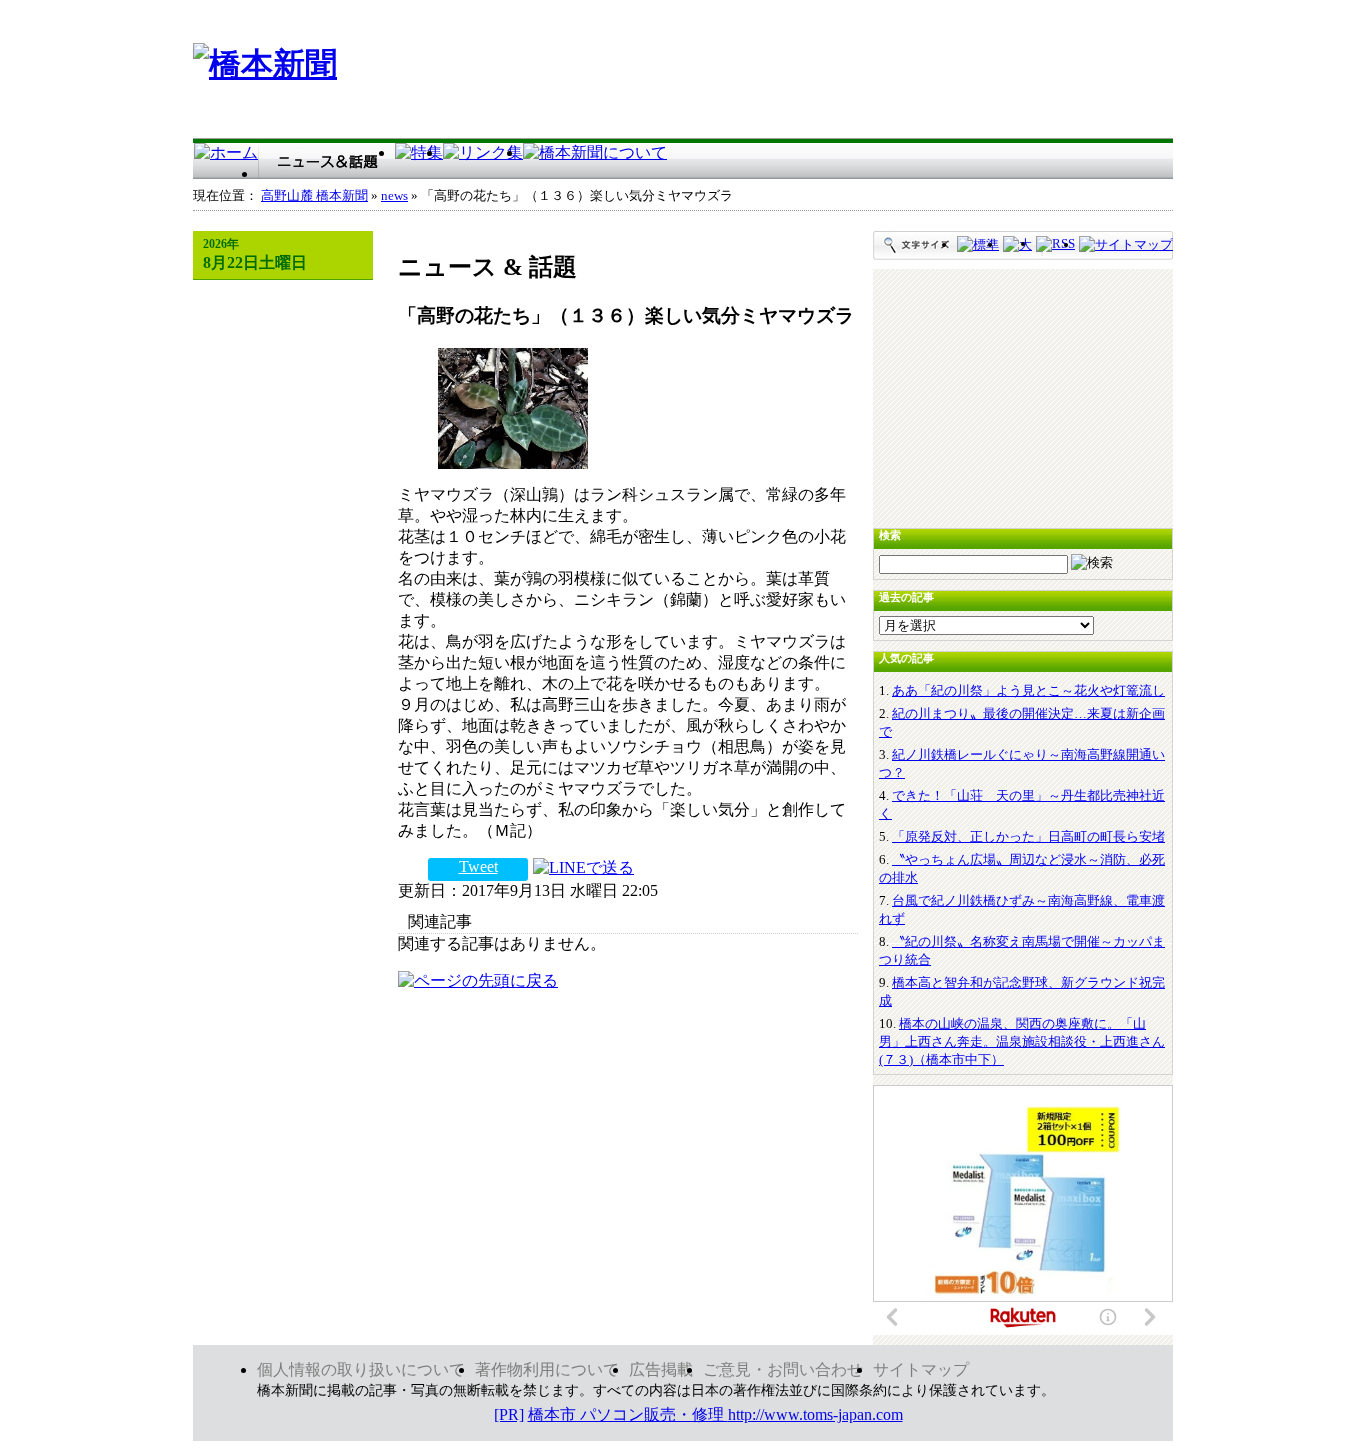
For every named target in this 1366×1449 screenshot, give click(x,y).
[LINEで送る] (583, 866)
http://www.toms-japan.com (815, 1414)
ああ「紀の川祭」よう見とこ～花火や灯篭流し (1028, 690)
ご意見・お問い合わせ (783, 1369)
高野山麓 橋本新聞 (314, 196)
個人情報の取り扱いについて (361, 1369)
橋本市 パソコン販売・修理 (628, 1414)
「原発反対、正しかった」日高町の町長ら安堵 (1028, 836)
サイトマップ (921, 1369)
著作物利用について (547, 1369)
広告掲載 (661, 1369)
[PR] (509, 1414)
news (394, 196)
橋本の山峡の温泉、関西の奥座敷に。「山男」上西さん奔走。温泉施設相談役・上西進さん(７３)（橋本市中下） (1022, 1041)
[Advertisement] (809, 73)
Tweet (478, 866)
